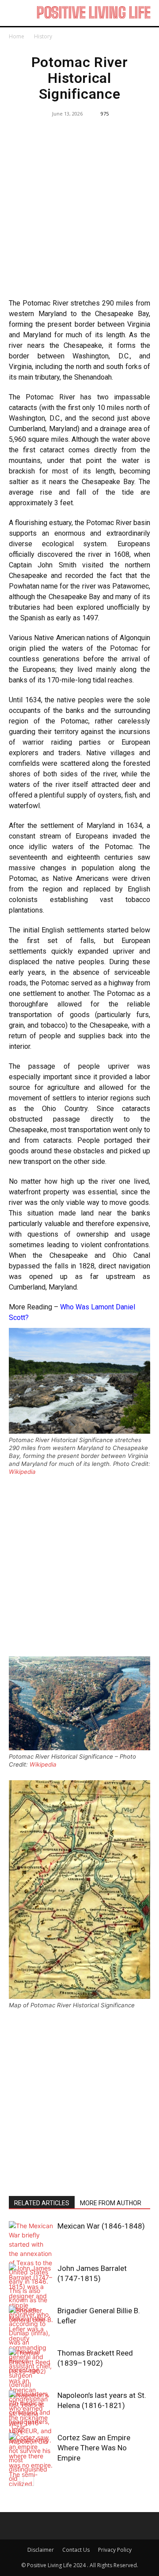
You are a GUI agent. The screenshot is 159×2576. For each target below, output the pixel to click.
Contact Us (76, 2550)
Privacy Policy (115, 2550)
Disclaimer (41, 2550)
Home (17, 36)
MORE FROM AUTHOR (111, 2203)
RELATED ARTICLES (42, 2203)
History (43, 36)
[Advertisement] (79, 209)
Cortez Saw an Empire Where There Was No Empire (94, 2448)
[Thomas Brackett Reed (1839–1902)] (31, 2390)
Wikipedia (22, 1472)
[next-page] (28, 2481)
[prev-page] (14, 2481)
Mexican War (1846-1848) (101, 2226)
